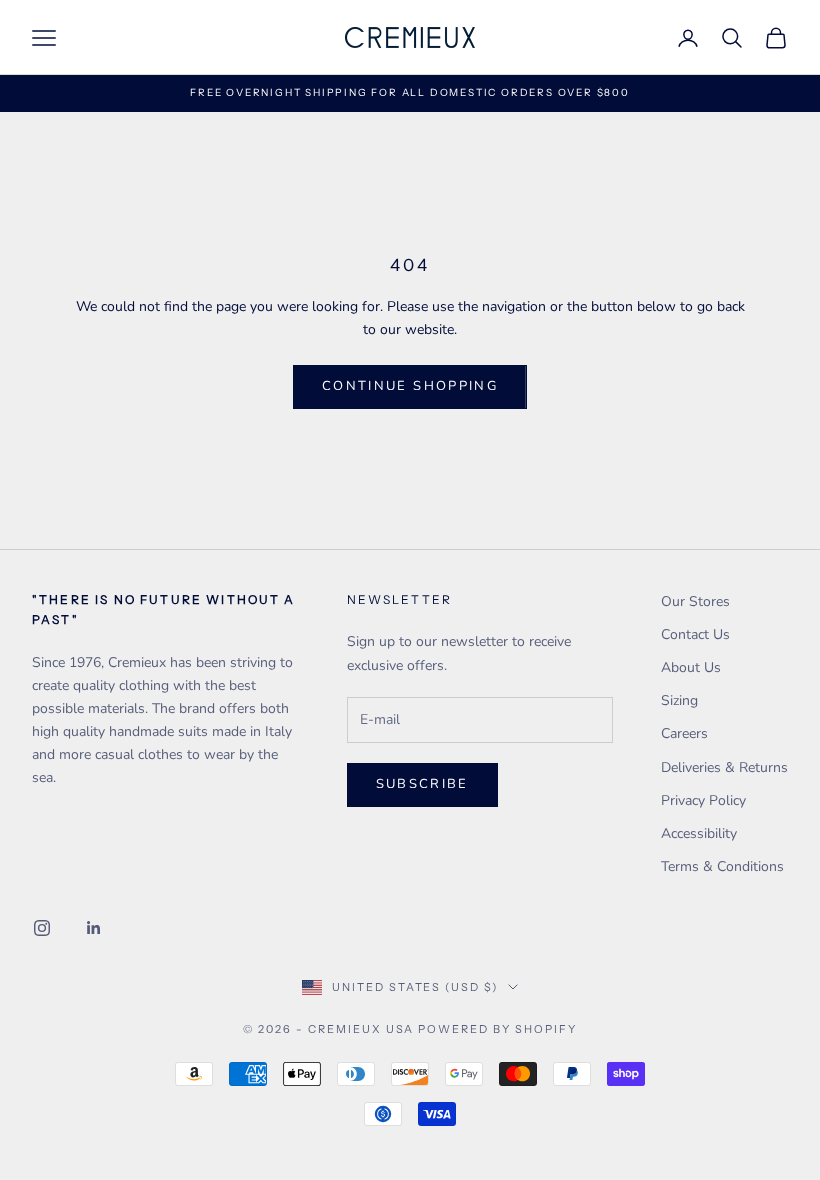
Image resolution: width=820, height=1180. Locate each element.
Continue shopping (410, 386)
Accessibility (699, 833)
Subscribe (422, 784)
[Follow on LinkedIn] (94, 928)
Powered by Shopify (497, 1029)
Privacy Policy (703, 800)
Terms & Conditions (722, 866)
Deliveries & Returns (724, 767)
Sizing (679, 700)
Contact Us (695, 634)
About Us (691, 667)
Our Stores (695, 601)
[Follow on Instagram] (42, 928)
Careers (684, 733)
